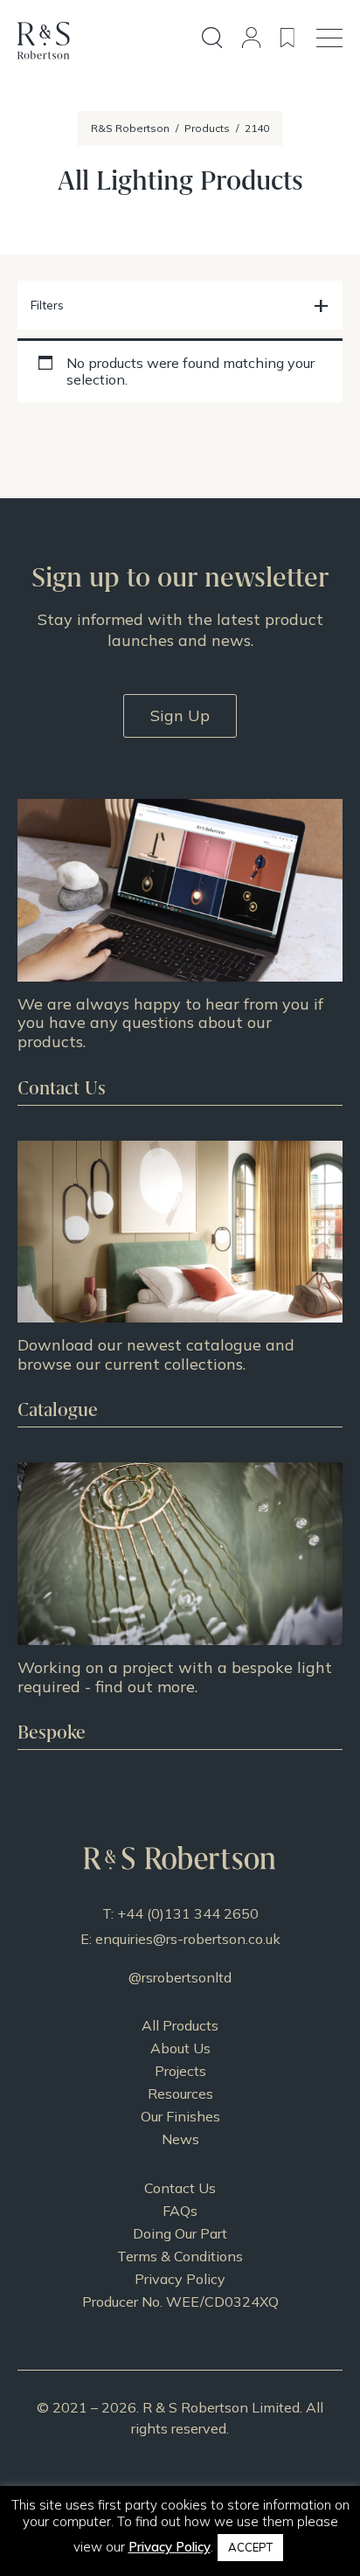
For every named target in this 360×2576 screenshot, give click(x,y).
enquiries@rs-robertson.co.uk (188, 1939)
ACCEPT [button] (250, 2547)
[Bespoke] (180, 1606)
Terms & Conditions (180, 2256)
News (180, 2139)
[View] (180, 1284)
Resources (180, 2093)
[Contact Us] (180, 951)
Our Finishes (180, 2116)
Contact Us (180, 2188)
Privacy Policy (180, 2279)
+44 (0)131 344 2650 (188, 1913)
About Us (180, 2048)
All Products (180, 2025)
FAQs (180, 2211)
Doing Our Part (180, 2233)
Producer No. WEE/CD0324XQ (180, 2302)
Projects (180, 2071)
